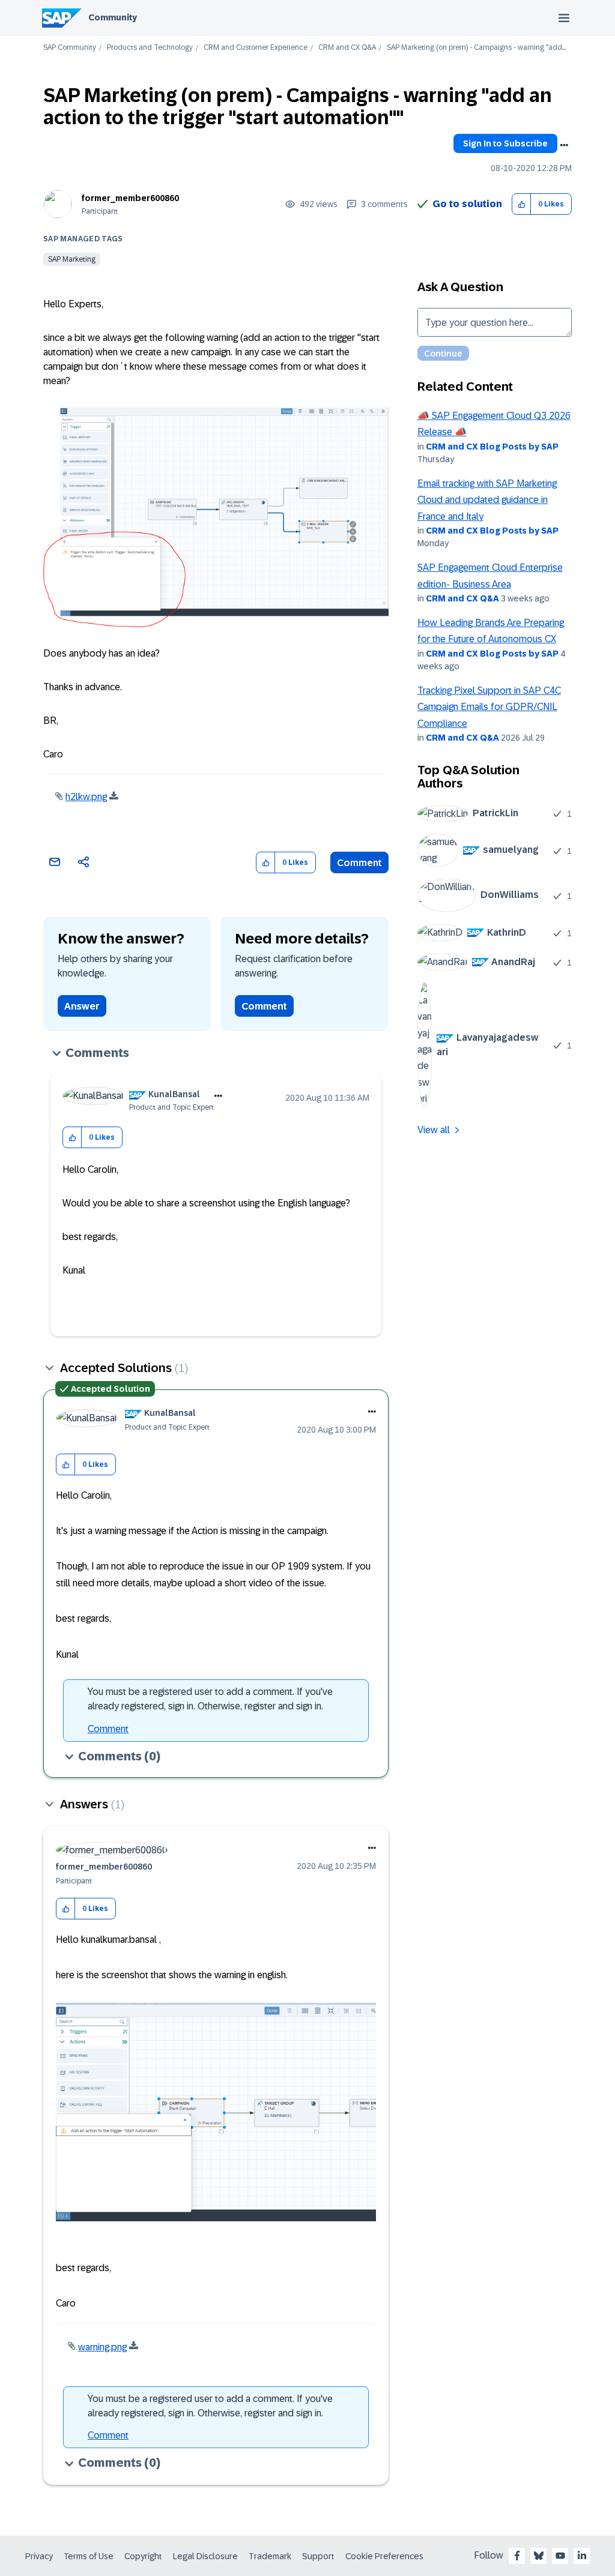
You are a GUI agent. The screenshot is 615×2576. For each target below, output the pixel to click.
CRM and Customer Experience (256, 48)
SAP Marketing (72, 259)
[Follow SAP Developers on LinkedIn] (582, 2556)
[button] (522, 204)
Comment (359, 863)
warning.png (102, 2347)
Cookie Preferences (384, 2556)
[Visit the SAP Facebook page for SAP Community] (517, 2556)
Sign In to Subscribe (505, 143)
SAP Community (70, 48)
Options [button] (564, 145)
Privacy (39, 2556)
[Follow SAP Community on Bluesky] (539, 2556)
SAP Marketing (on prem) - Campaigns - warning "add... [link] (476, 48)
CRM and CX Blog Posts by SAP (492, 447)
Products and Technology (150, 48)
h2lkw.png (86, 797)
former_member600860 (130, 198)
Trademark (270, 2556)
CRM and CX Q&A (347, 48)
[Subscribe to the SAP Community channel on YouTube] (560, 2556)
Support (318, 2556)
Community (113, 17)
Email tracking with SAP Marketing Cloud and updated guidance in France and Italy (487, 500)
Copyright (143, 2556)
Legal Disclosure (205, 2556)
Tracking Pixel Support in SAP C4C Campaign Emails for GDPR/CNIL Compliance (489, 707)
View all (434, 1130)
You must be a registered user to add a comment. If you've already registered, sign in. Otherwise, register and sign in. (210, 1699)
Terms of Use (89, 2556)
